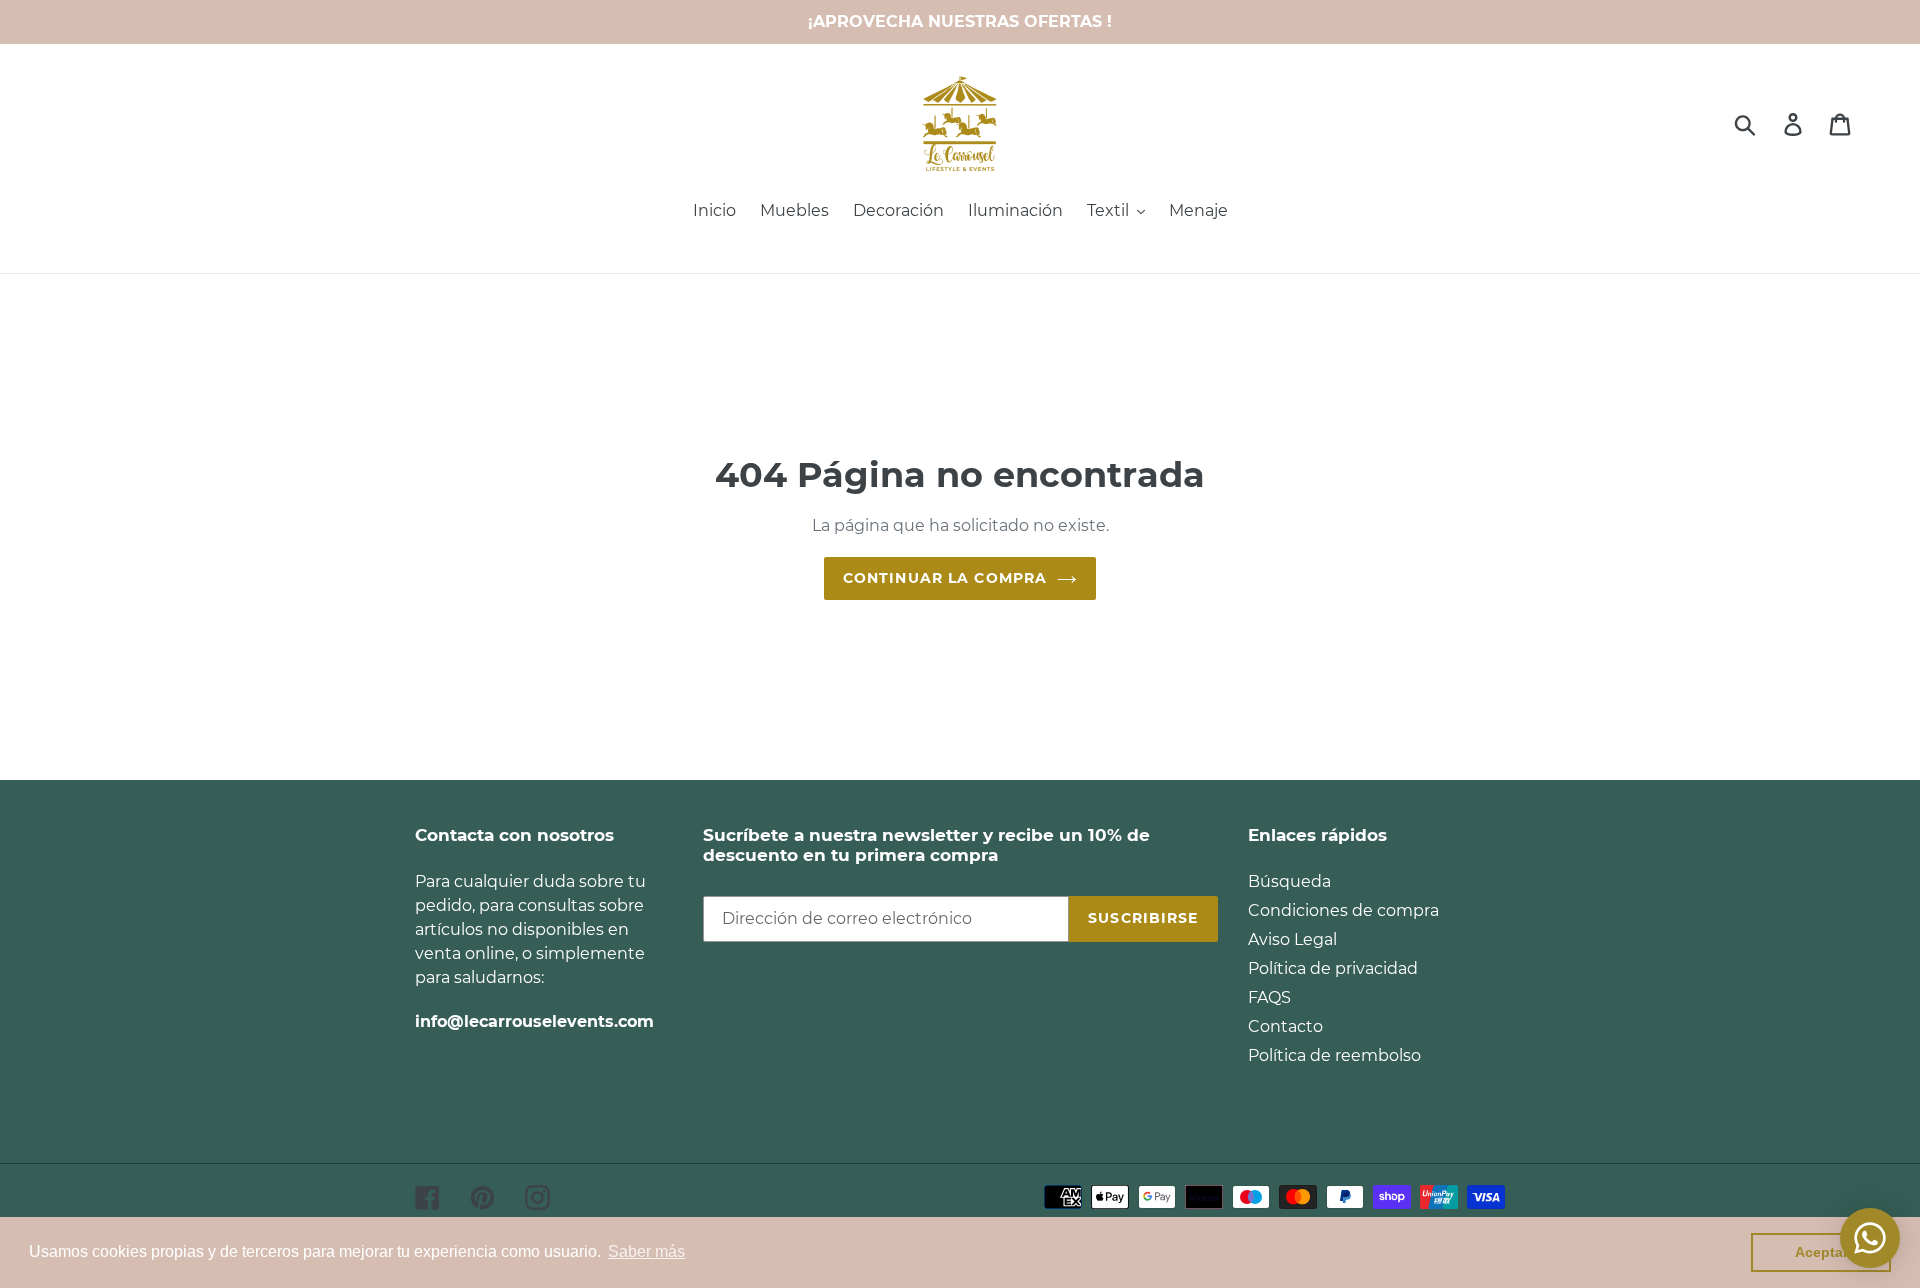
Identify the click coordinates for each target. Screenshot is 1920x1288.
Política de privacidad (1333, 968)
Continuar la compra (945, 578)
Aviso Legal (1292, 939)
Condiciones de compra (1343, 910)
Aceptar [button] (1821, 1252)
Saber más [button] (646, 1251)
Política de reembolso (1334, 1055)
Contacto (1285, 1026)
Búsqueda (1289, 881)
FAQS (1269, 997)
